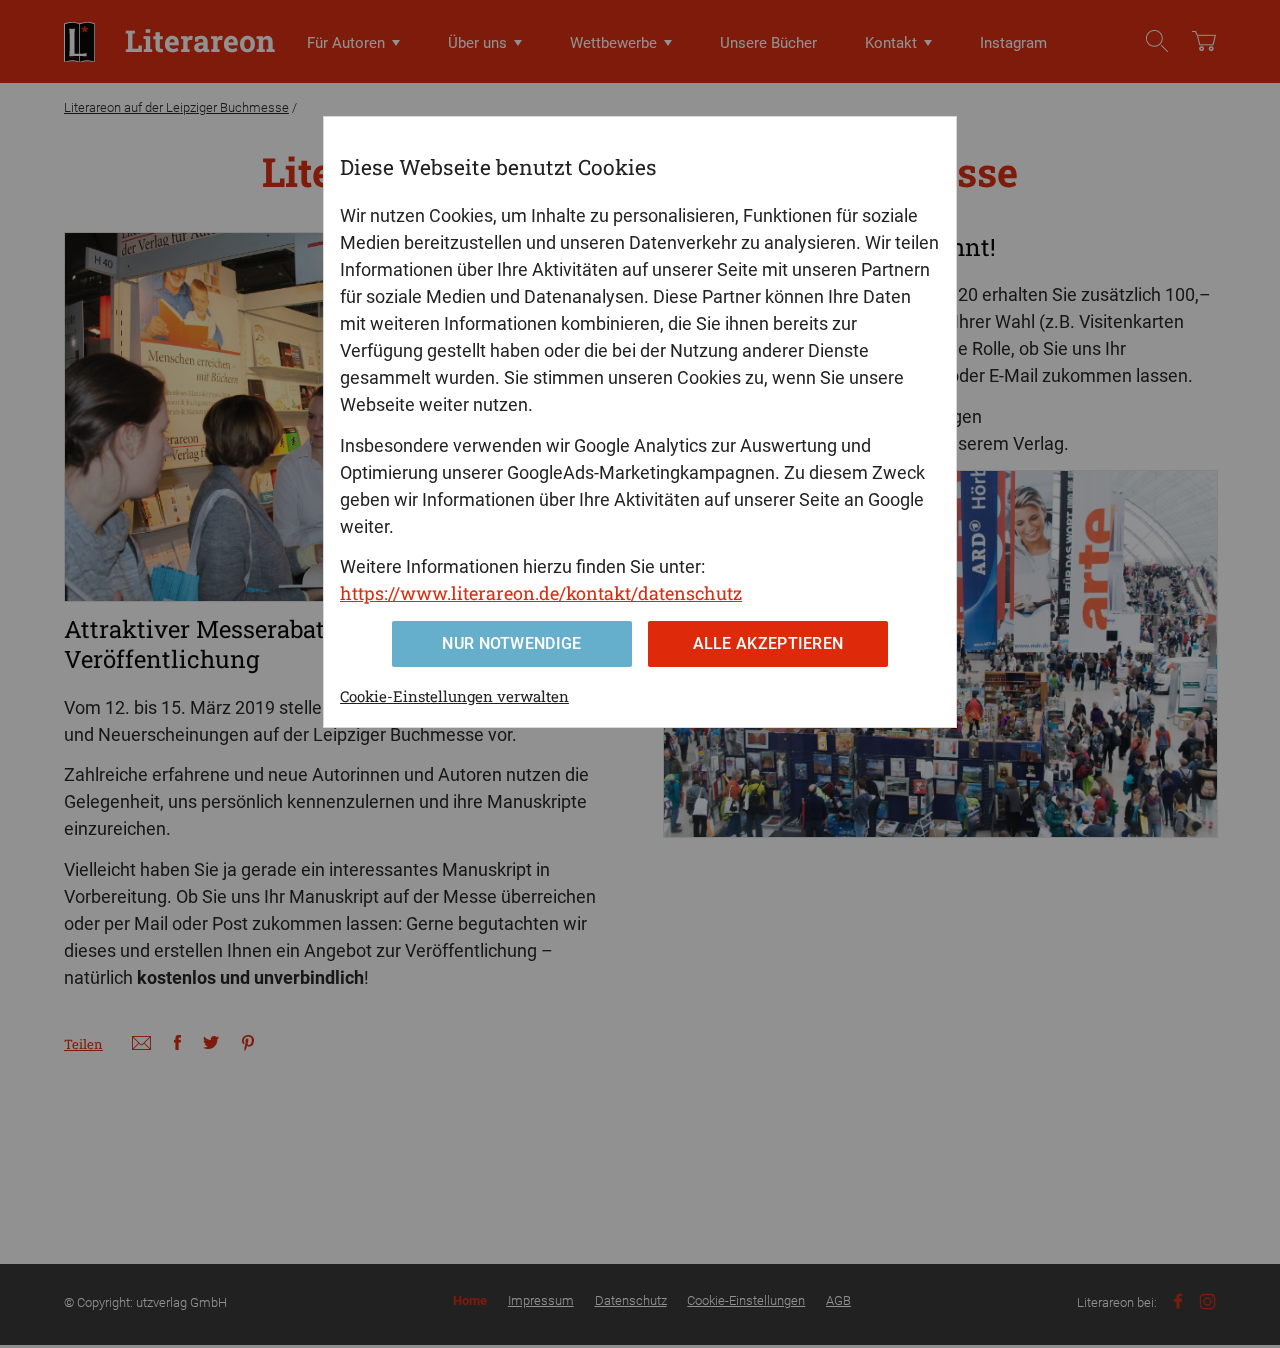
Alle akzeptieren (768, 643)
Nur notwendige (511, 643)
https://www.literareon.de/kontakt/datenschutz (541, 593)
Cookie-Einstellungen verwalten (454, 696)
